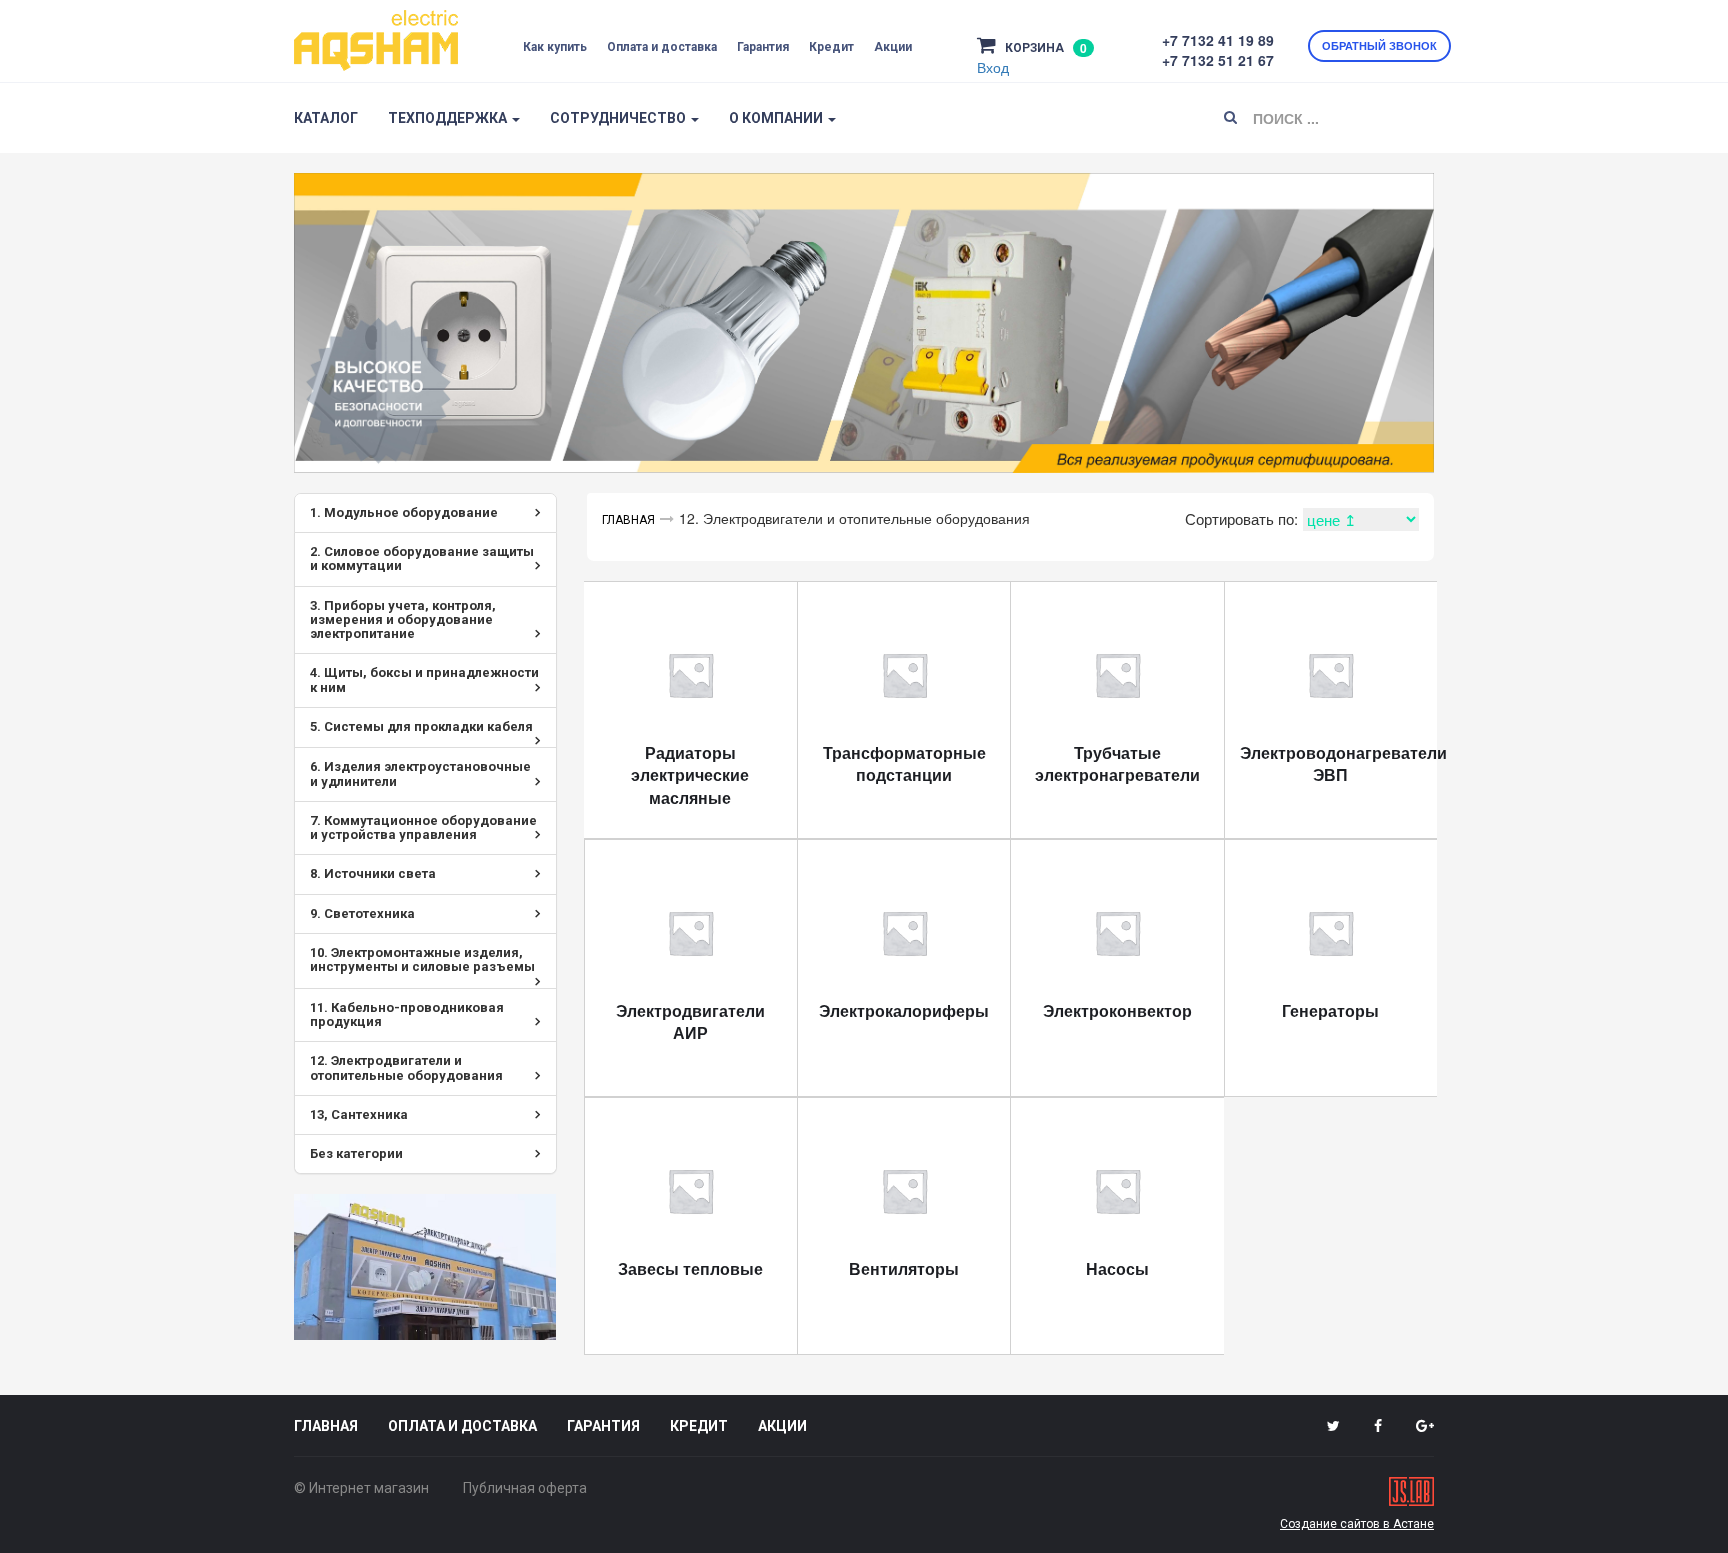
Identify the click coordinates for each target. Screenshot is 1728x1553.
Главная (628, 520)
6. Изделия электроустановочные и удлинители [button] (420, 773)
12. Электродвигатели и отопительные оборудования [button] (406, 1067)
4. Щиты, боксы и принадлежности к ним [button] (424, 679)
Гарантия (763, 47)
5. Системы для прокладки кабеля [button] (421, 726)
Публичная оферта (525, 1488)
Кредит (831, 47)
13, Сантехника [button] (359, 1114)
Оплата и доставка (662, 47)
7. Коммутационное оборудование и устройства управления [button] (423, 827)
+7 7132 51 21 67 (1218, 60)
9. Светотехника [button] (362, 913)
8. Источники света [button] (373, 873)
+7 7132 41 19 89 (1218, 40)
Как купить (555, 47)
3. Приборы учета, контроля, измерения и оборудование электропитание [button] (403, 620)
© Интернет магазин (361, 1488)
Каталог (326, 118)
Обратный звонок (1379, 45)
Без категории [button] (356, 1153)
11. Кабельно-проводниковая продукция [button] (407, 1014)
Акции (893, 47)
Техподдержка (449, 118)
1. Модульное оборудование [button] (404, 512)
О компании (777, 118)
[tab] (425, 513)
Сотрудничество (619, 118)
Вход (993, 67)
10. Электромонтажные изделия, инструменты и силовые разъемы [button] (422, 959)
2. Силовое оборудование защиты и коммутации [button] (422, 558)
